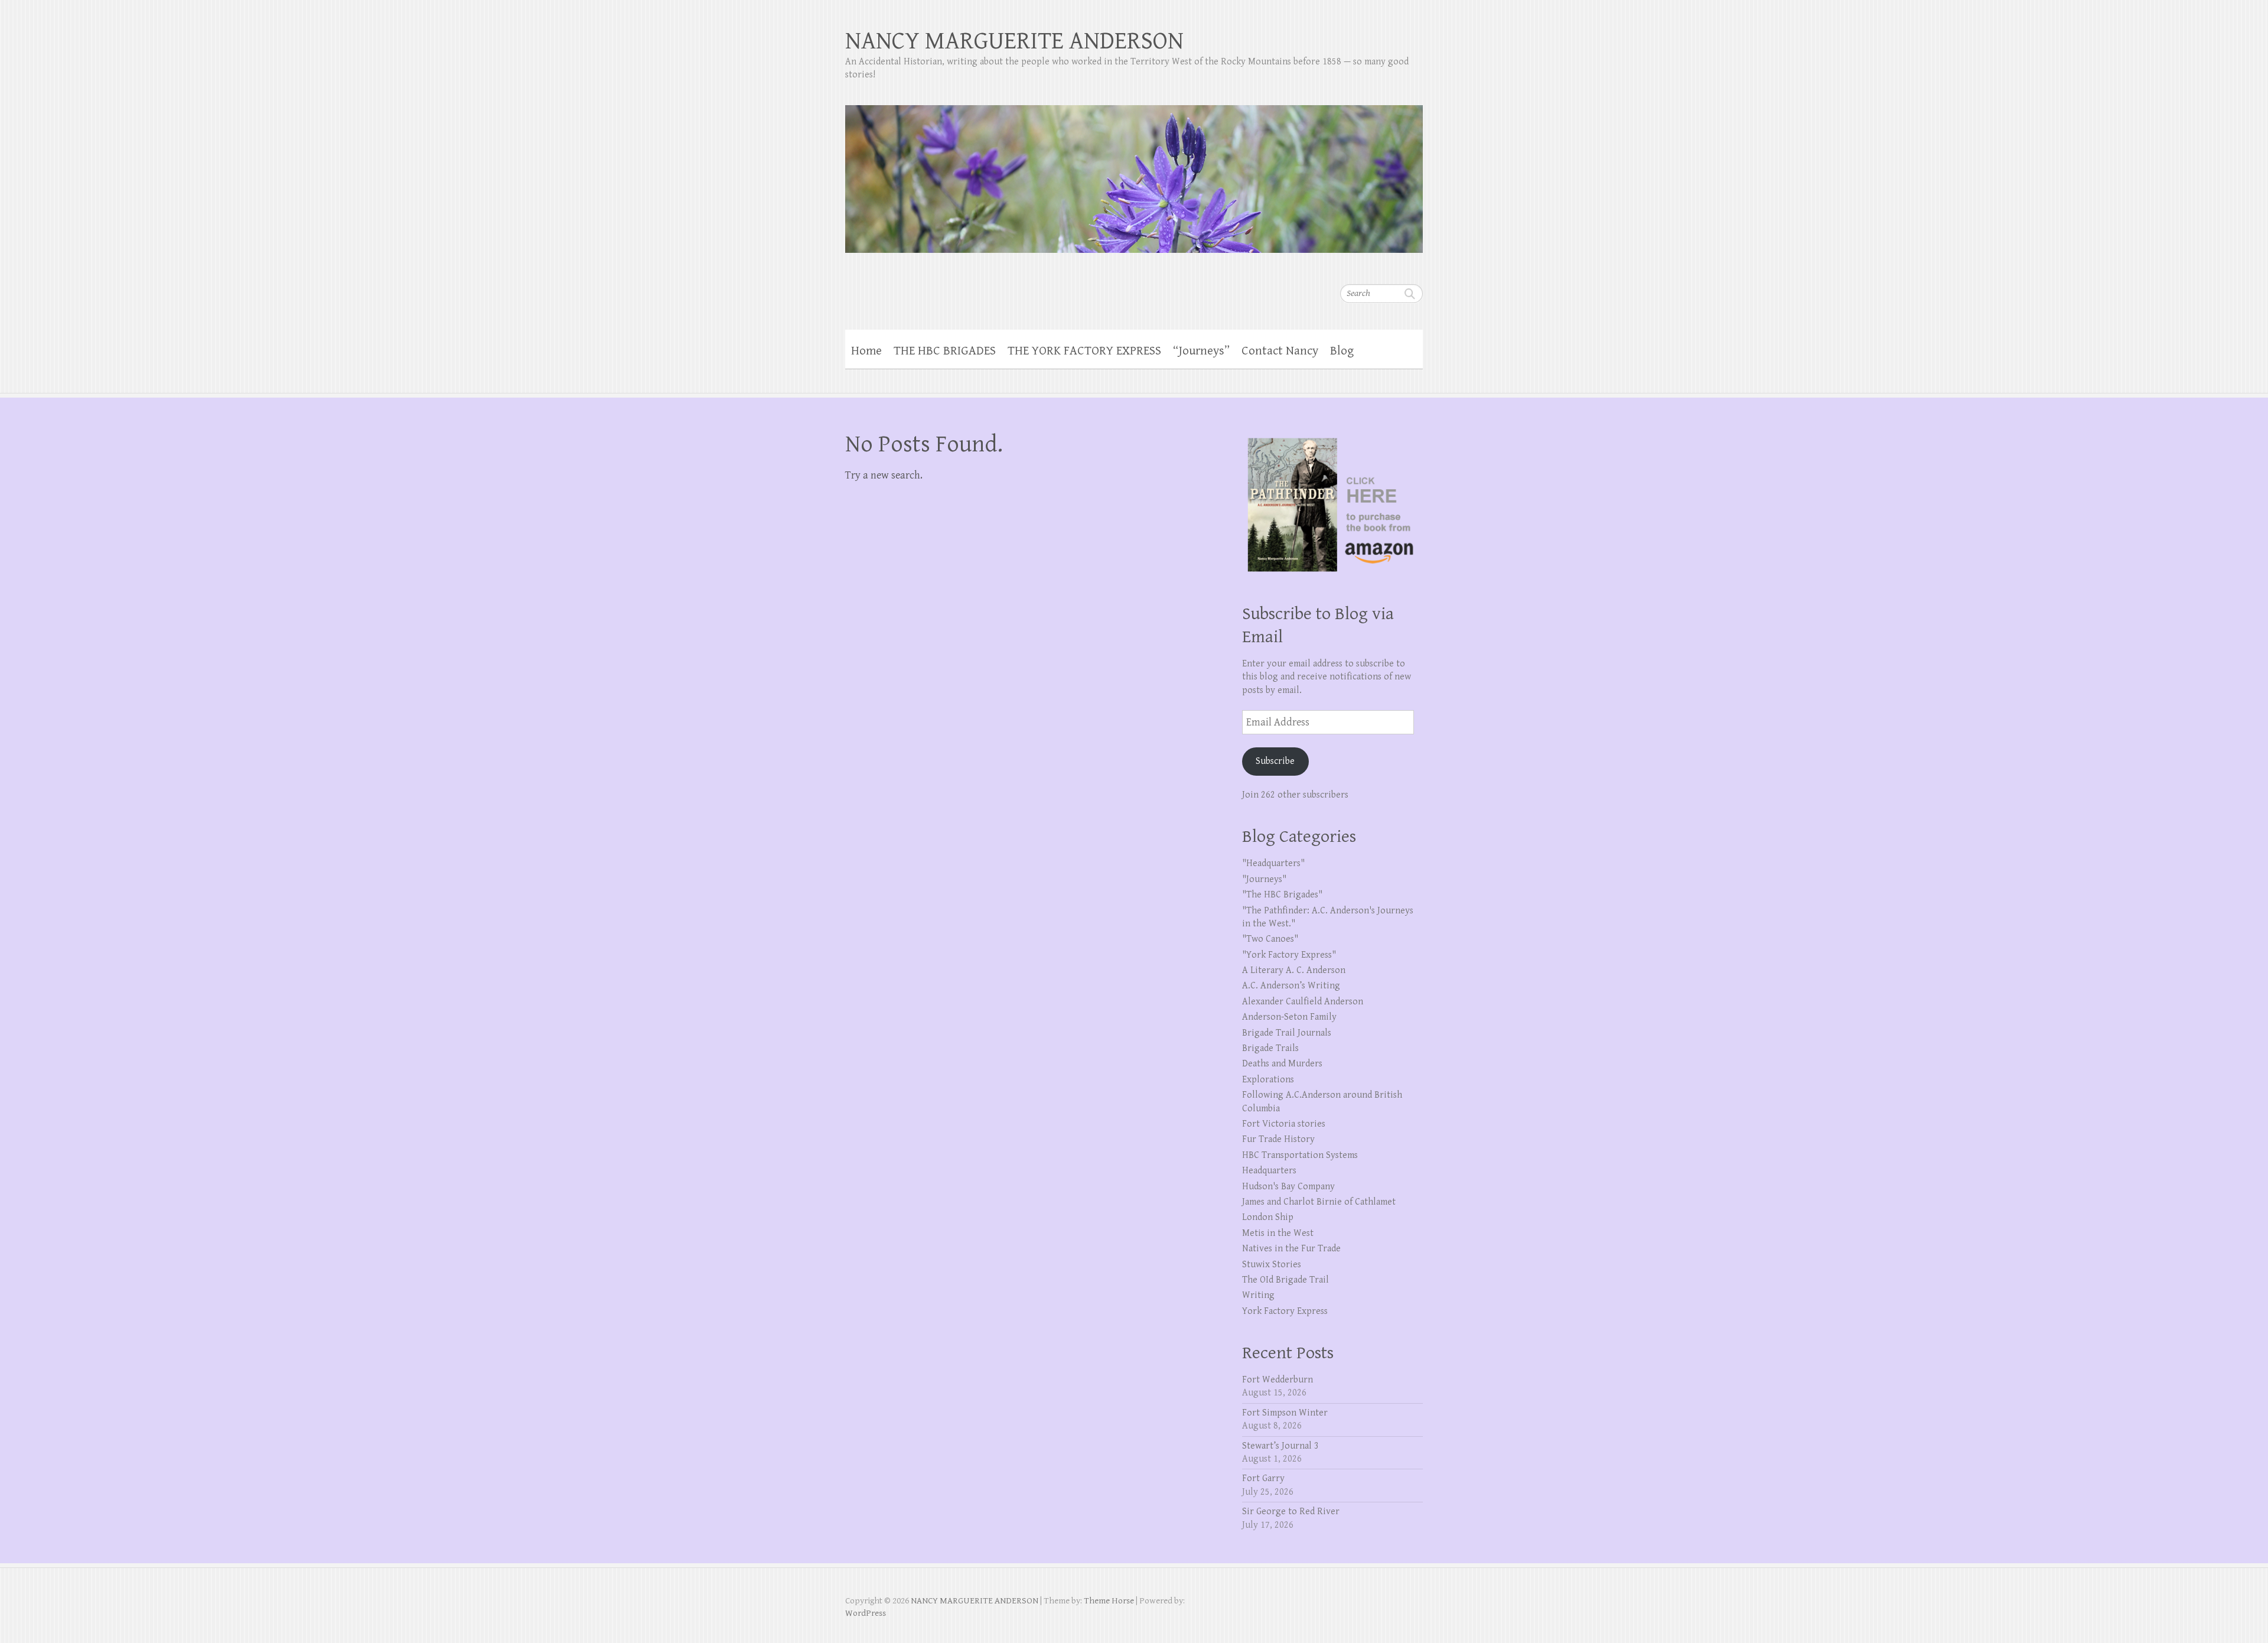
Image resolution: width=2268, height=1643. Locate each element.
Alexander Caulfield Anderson (1303, 1002)
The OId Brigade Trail (1285, 1280)
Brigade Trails (1270, 1048)
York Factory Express (1285, 1311)
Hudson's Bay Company (1288, 1187)
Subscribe (1275, 761)
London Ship (1268, 1217)
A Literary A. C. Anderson (1294, 970)
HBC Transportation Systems (1300, 1155)
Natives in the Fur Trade (1291, 1249)
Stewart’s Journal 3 (1280, 1446)
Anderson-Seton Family (1289, 1017)
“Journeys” (1201, 351)
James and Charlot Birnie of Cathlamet (1319, 1202)
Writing (1258, 1295)
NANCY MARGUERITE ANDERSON (1014, 41)
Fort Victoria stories (1284, 1124)
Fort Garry (1263, 1478)
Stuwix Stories (1272, 1265)
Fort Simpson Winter (1285, 1413)
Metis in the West (1278, 1233)
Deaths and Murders (1282, 1064)
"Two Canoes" (1270, 939)
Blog (1342, 351)
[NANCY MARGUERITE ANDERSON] (1134, 171)
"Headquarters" (1273, 863)
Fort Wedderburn (1278, 1380)
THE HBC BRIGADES (945, 351)
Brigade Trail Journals (1287, 1033)
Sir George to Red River (1291, 1512)
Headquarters (1269, 1171)
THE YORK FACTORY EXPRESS (1084, 351)
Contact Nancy (1280, 351)
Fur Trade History (1278, 1139)
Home (866, 351)
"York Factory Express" (1289, 955)
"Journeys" (1264, 879)
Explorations (1268, 1080)
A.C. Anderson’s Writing (1291, 986)
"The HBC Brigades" (1282, 895)
